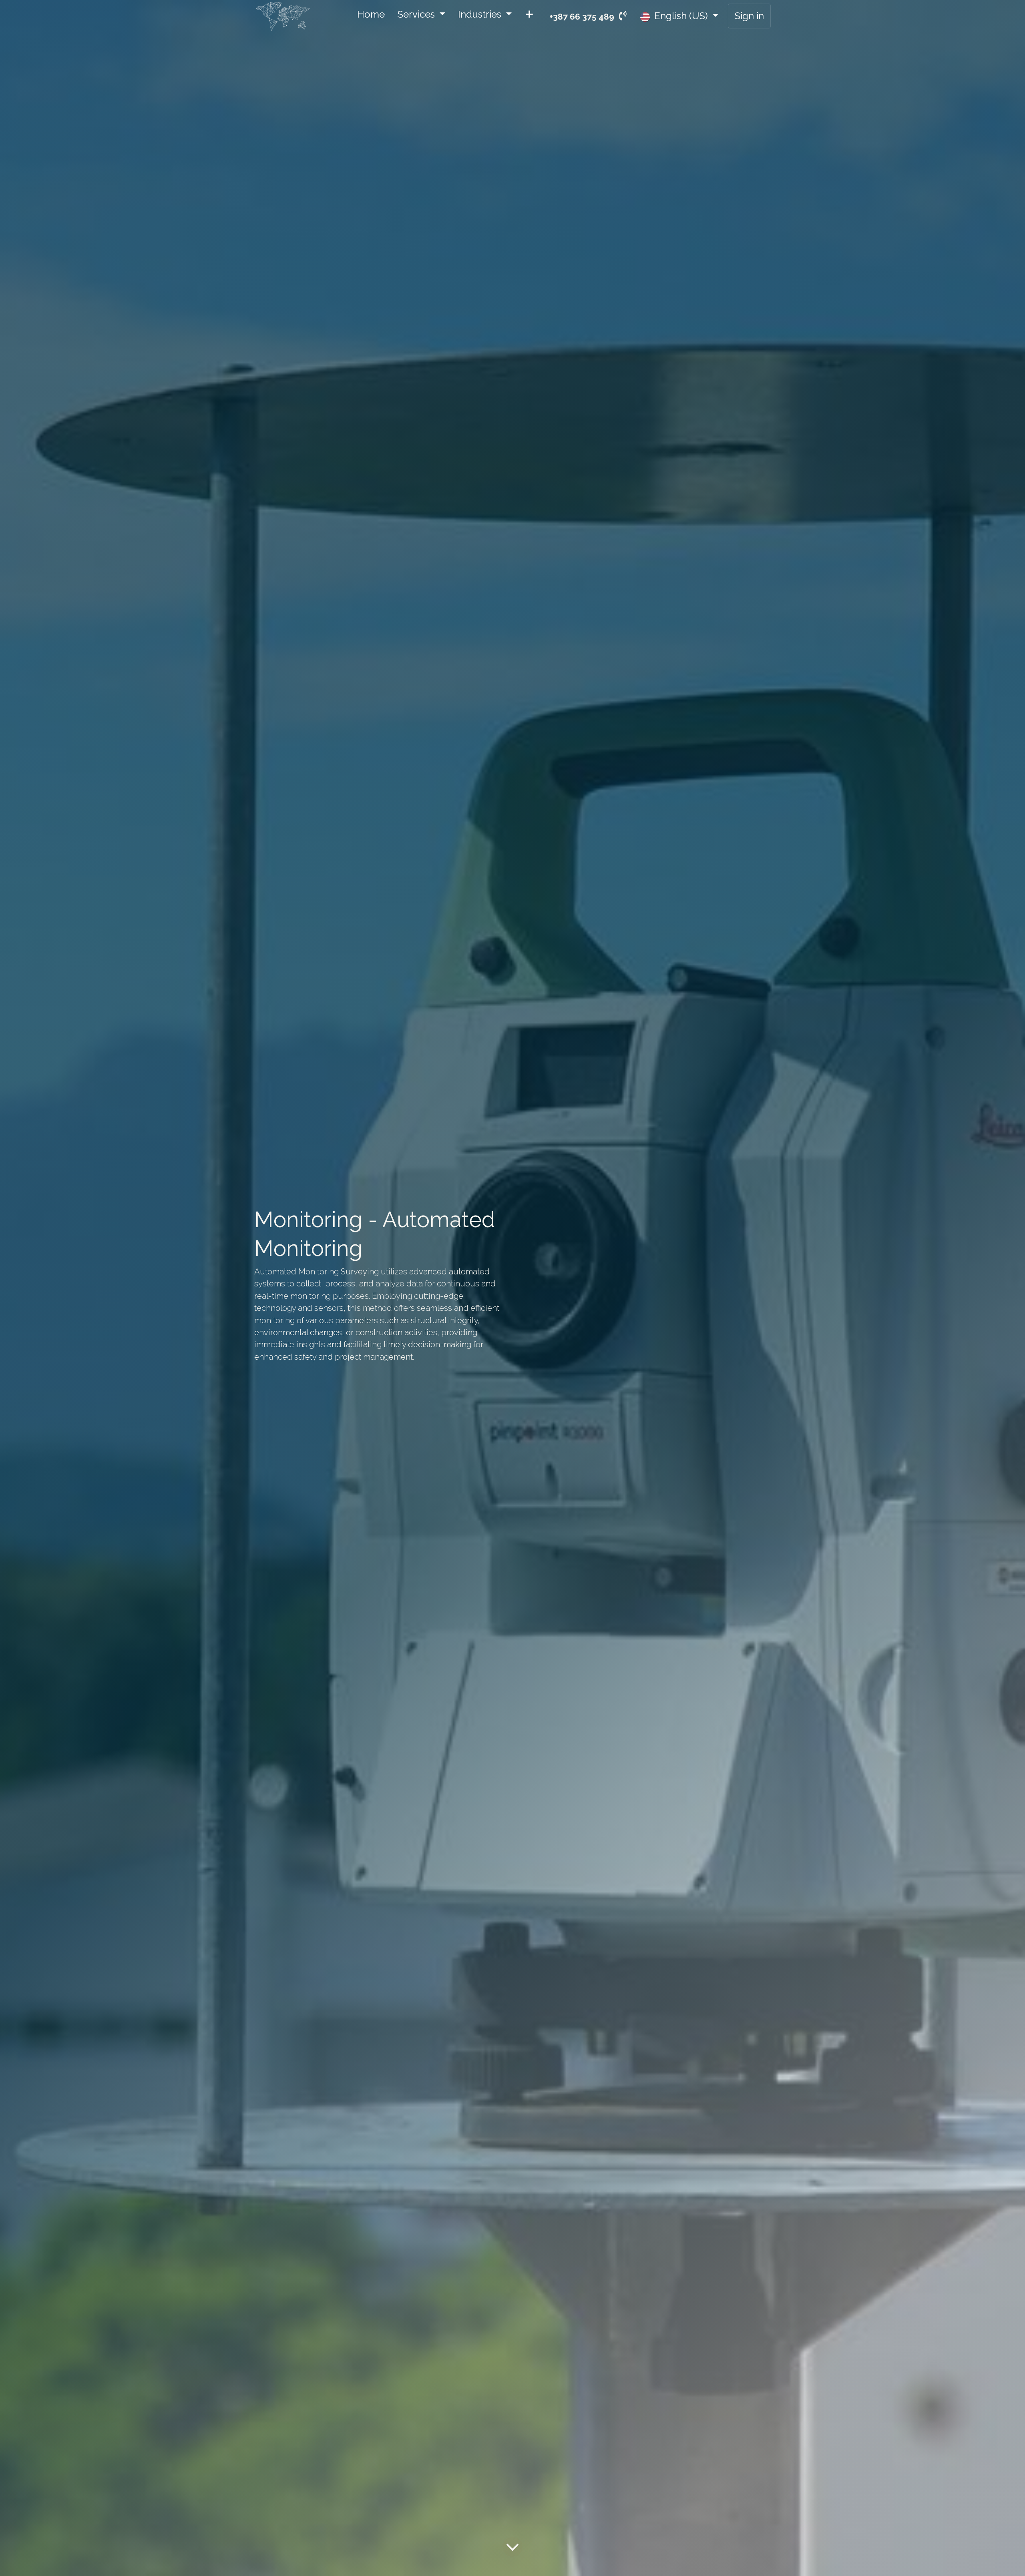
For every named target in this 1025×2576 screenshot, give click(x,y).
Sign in (749, 16)
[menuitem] (371, 16)
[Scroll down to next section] (512, 2547)
